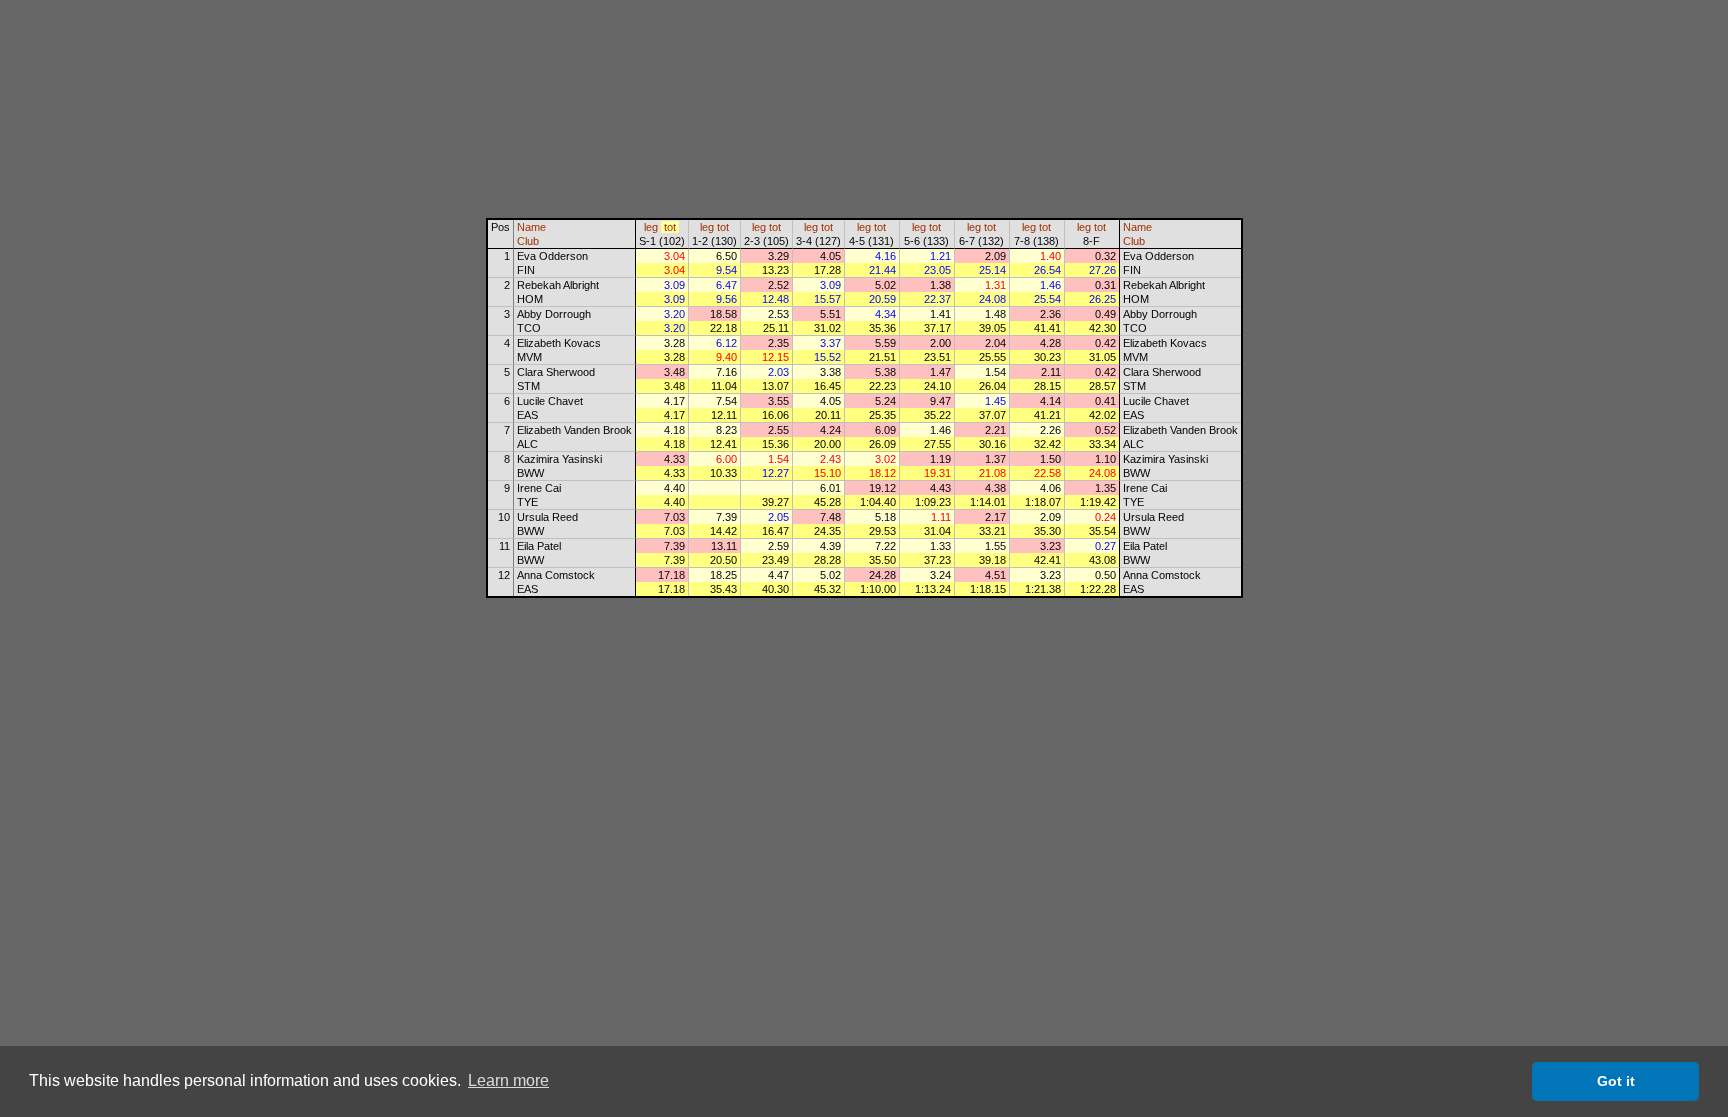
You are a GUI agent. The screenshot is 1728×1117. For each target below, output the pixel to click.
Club (528, 241)
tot (670, 227)
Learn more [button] (508, 1080)
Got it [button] (1616, 1081)
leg (651, 227)
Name (531, 227)
